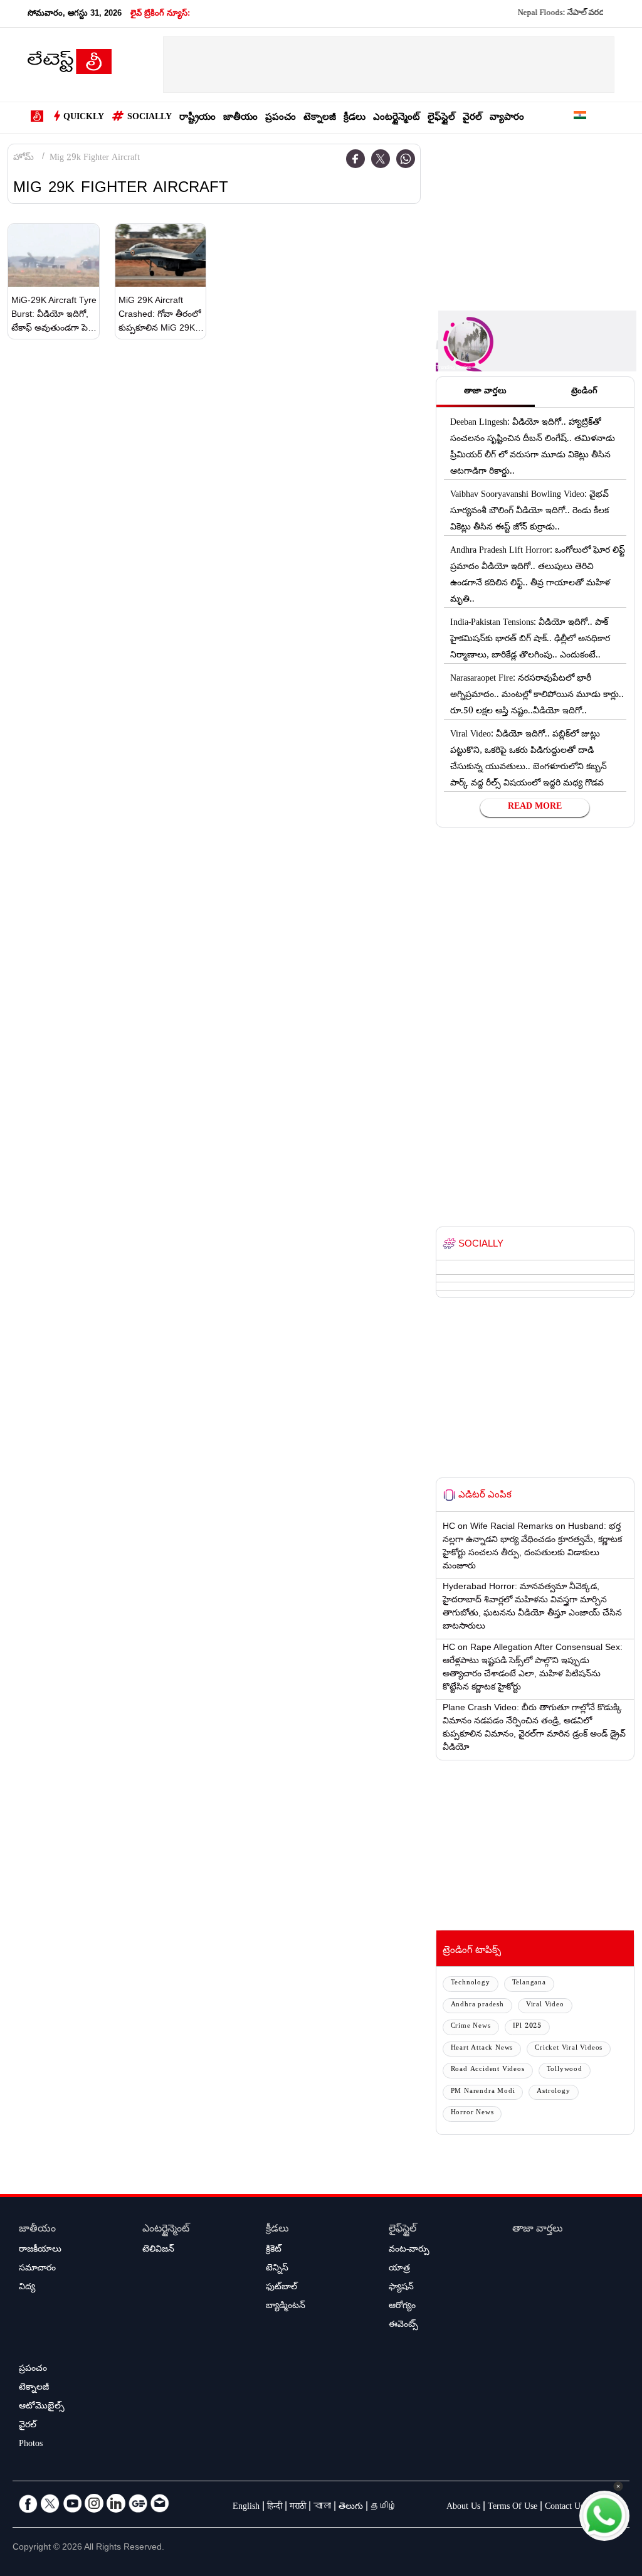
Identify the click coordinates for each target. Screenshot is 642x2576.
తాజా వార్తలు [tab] (485, 392)
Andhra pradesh (477, 2005)
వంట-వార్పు (409, 2250)
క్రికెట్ (274, 2250)
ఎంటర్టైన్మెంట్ (397, 118)
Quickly (84, 118)
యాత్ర (399, 2269)
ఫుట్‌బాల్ (282, 2288)
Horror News (472, 2113)
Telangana (529, 1983)
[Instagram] (94, 2503)
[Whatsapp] (406, 159)
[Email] (160, 2503)
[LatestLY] (70, 65)
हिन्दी (275, 2508)
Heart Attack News (482, 2049)
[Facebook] (355, 159)
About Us (463, 2508)
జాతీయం (240, 118)
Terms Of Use (513, 2508)
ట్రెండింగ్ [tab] (584, 392)
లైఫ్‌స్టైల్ (441, 118)
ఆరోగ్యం (402, 2307)
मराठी (298, 2508)
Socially (150, 118)
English (246, 2508)
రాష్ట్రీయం (197, 118)
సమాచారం (37, 2269)
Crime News (471, 2027)
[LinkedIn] (116, 2503)
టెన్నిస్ (277, 2269)
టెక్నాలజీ (320, 118)
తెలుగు (351, 2508)
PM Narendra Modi (483, 2092)
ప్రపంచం (281, 118)
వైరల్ (472, 118)
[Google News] (138, 2503)
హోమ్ (24, 159)
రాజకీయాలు (40, 2250)
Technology (471, 1983)
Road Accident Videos (488, 2070)
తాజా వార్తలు (538, 2230)
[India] (580, 118)
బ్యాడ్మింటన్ (286, 2307)
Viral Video (545, 2005)
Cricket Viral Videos (569, 2049)
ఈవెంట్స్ (403, 2326)
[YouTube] (72, 2503)
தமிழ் (384, 2508)
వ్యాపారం (507, 118)
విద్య (27, 2288)
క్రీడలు (355, 118)
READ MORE (535, 807)
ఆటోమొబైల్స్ (42, 2407)
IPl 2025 (527, 2027)
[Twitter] (381, 159)
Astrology (553, 2092)
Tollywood (565, 2070)
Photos (31, 2445)
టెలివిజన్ (158, 2250)
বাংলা (322, 2508)
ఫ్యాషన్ (401, 2288)
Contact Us (564, 2508)
